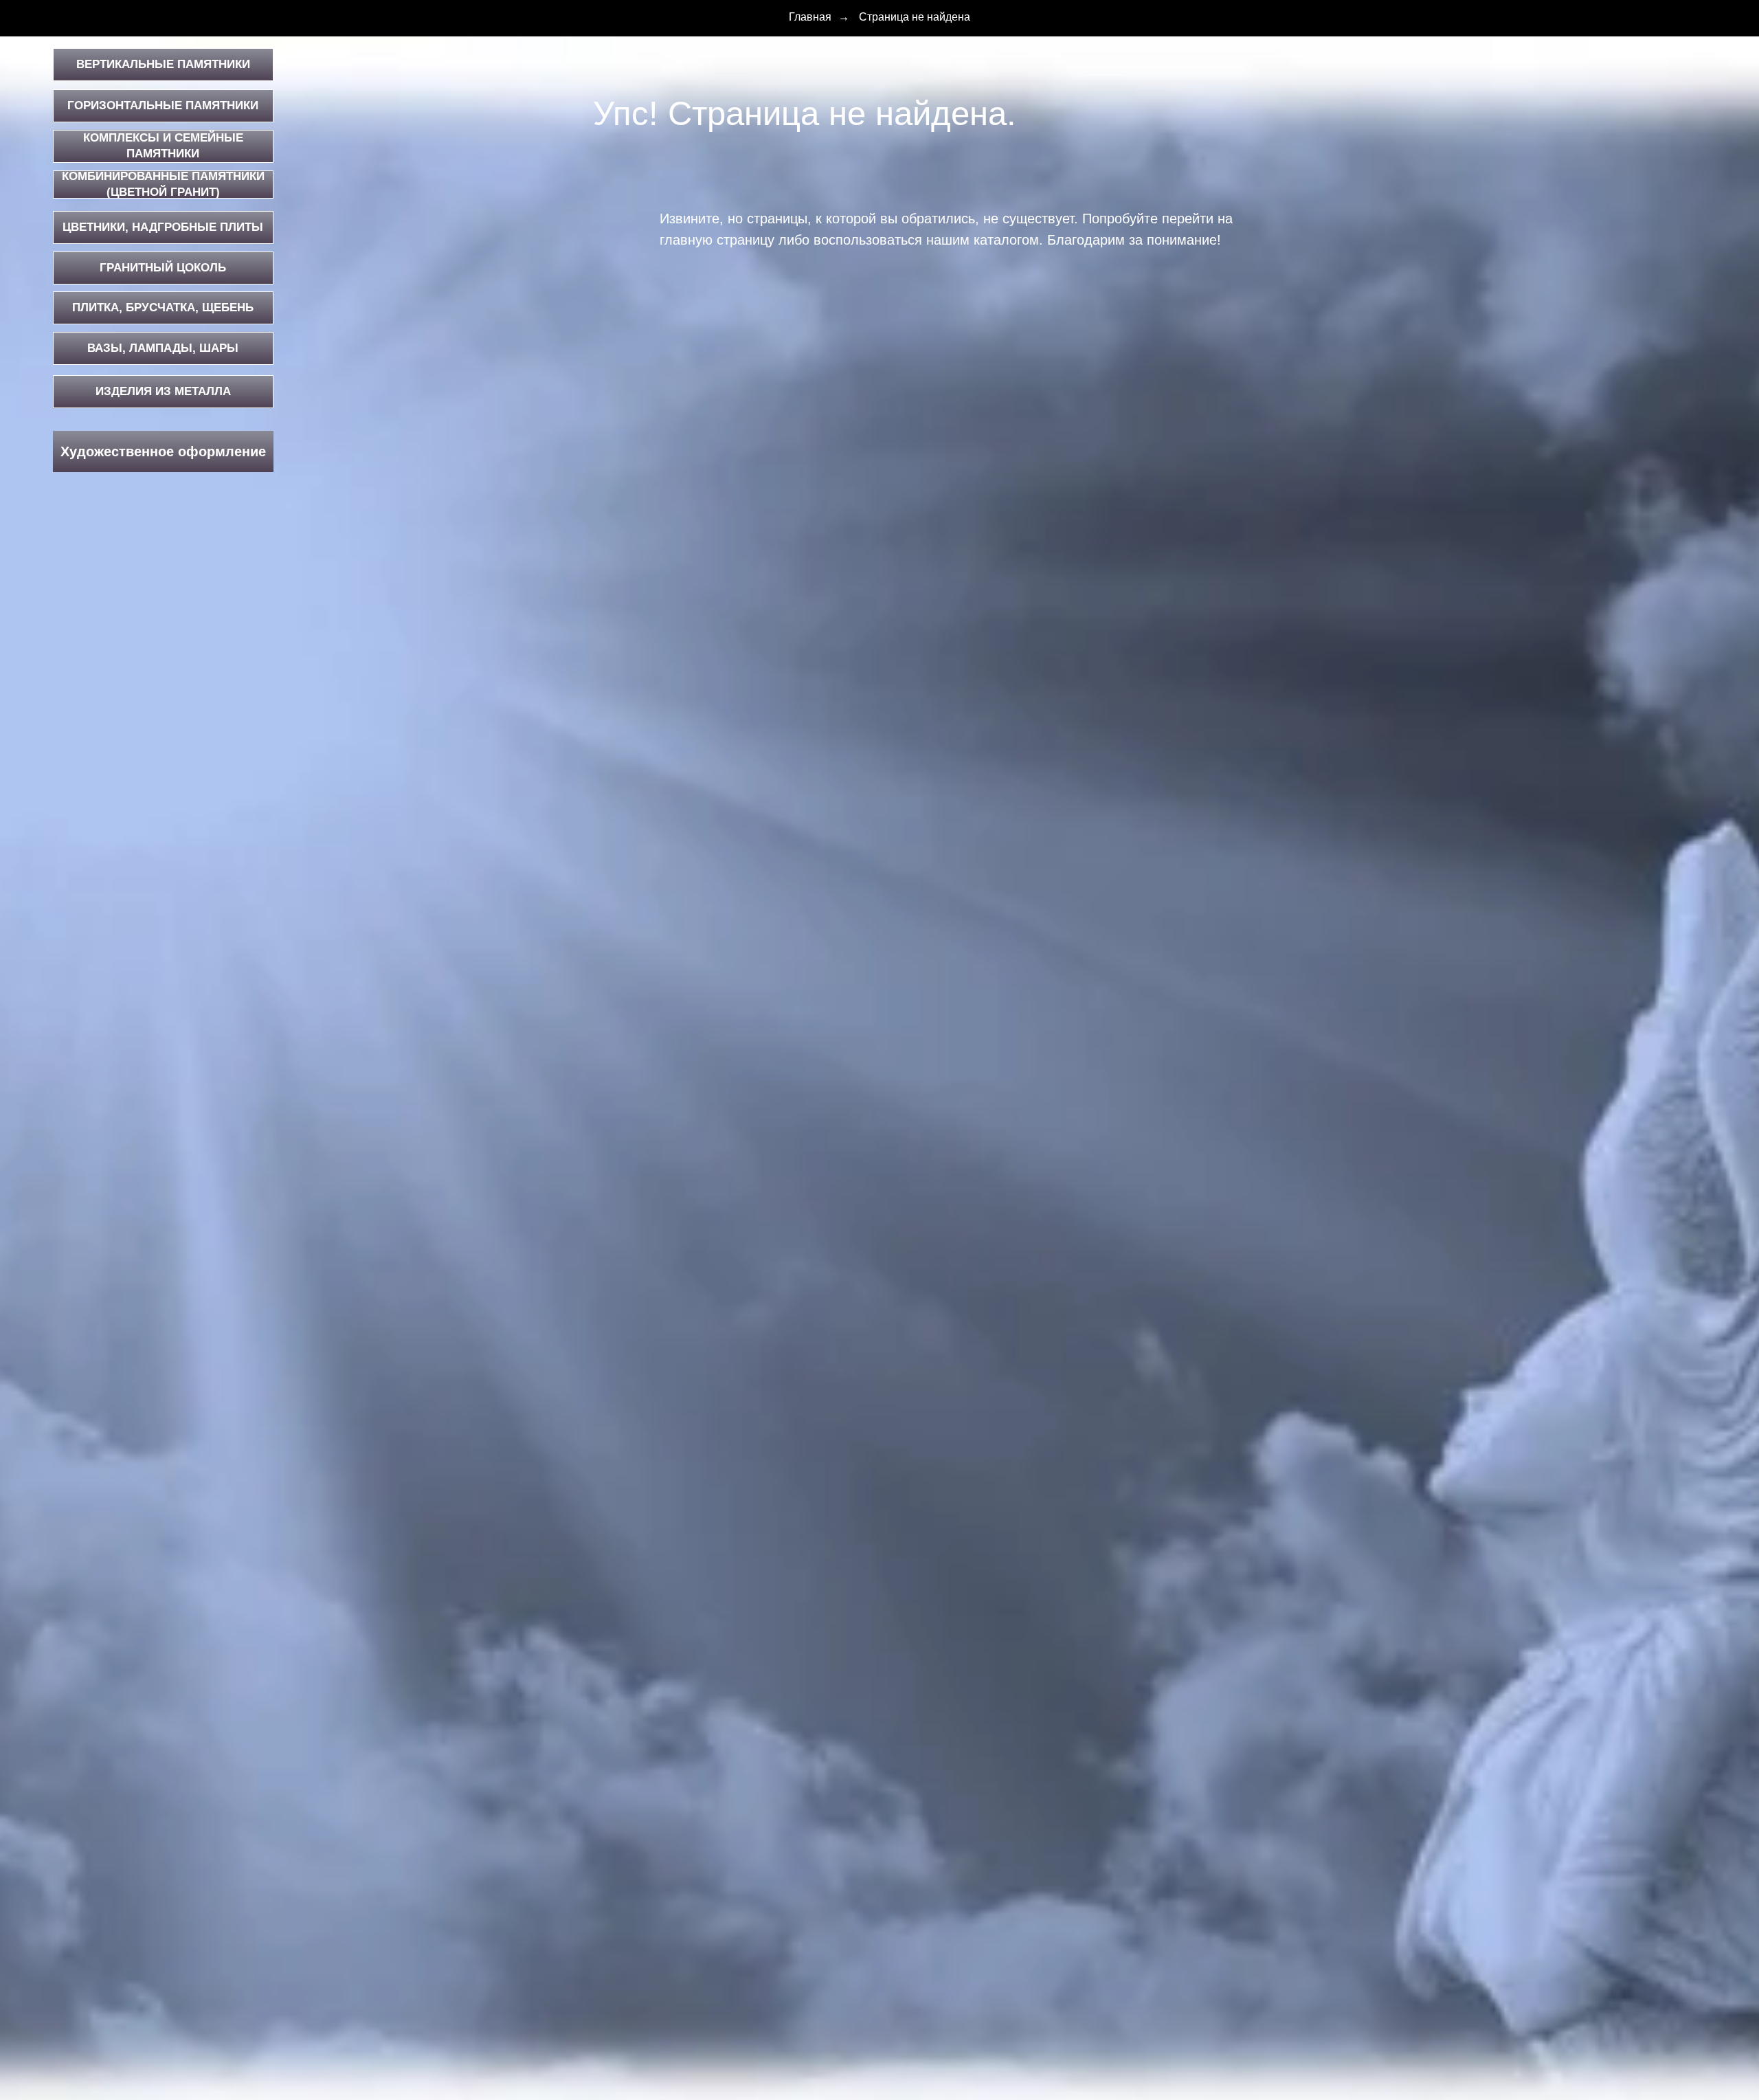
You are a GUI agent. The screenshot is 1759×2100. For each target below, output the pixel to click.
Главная (810, 17)
